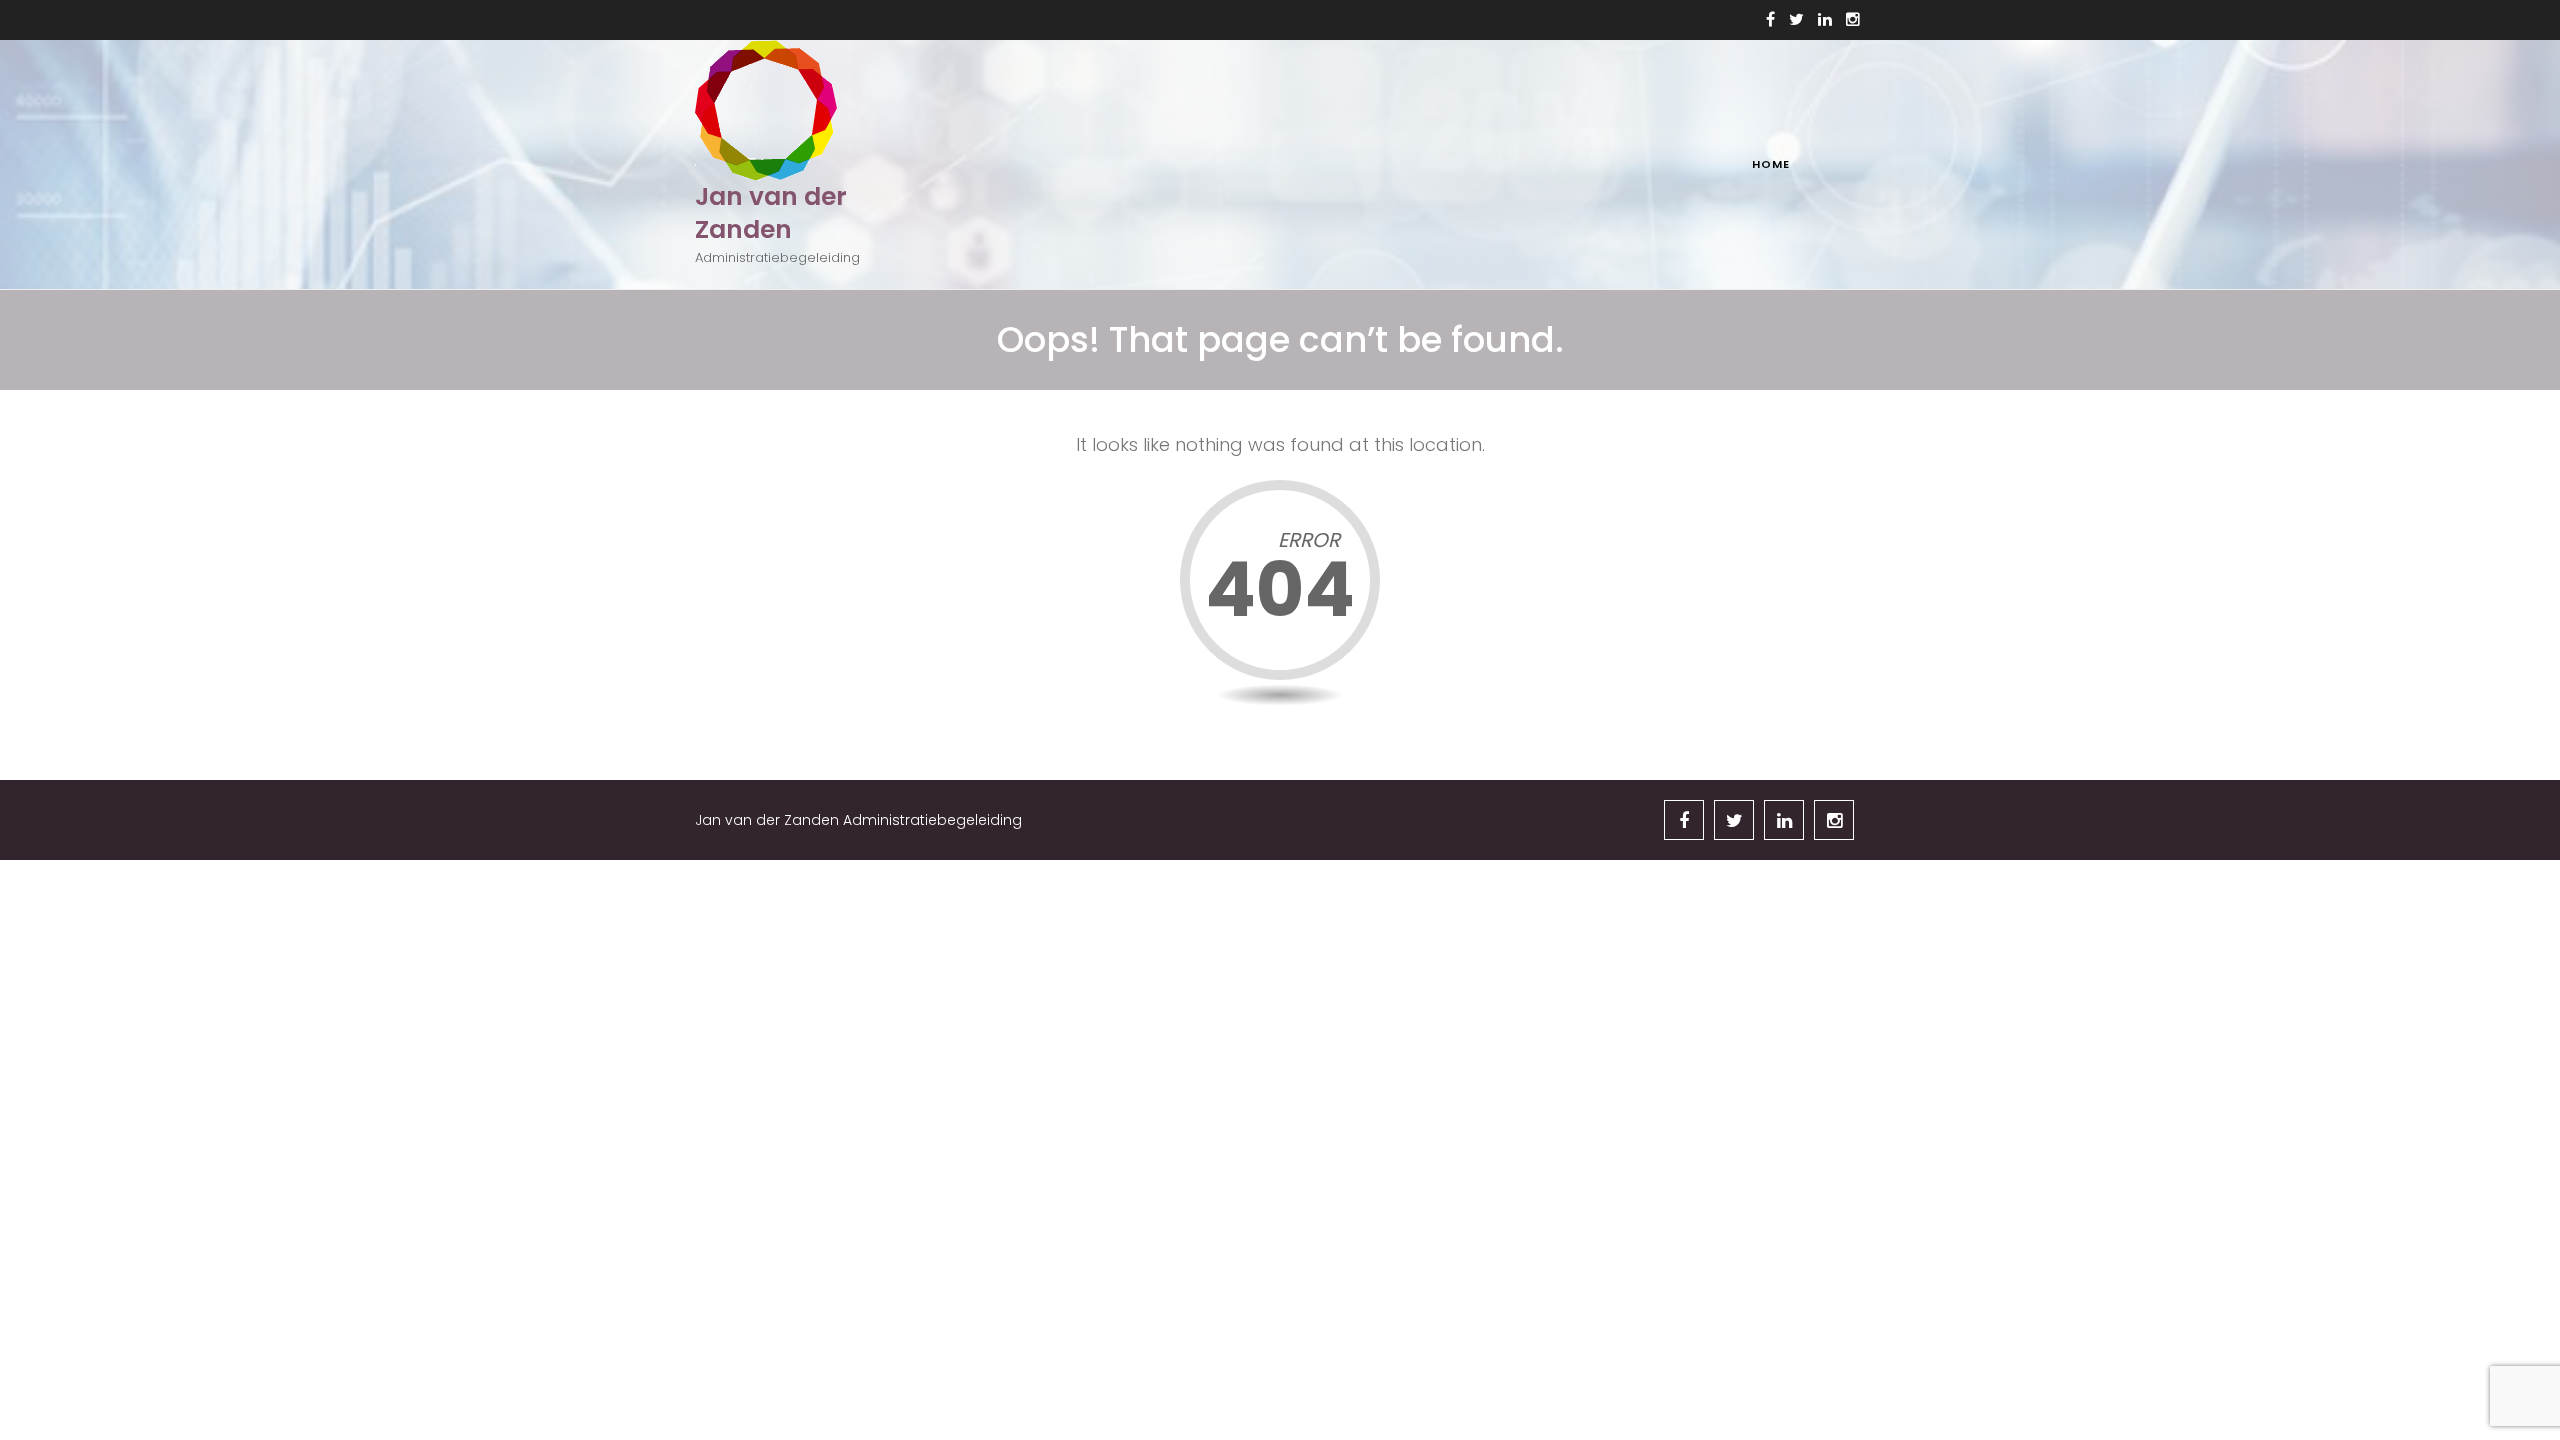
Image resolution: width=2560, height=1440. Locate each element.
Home (1771, 164)
